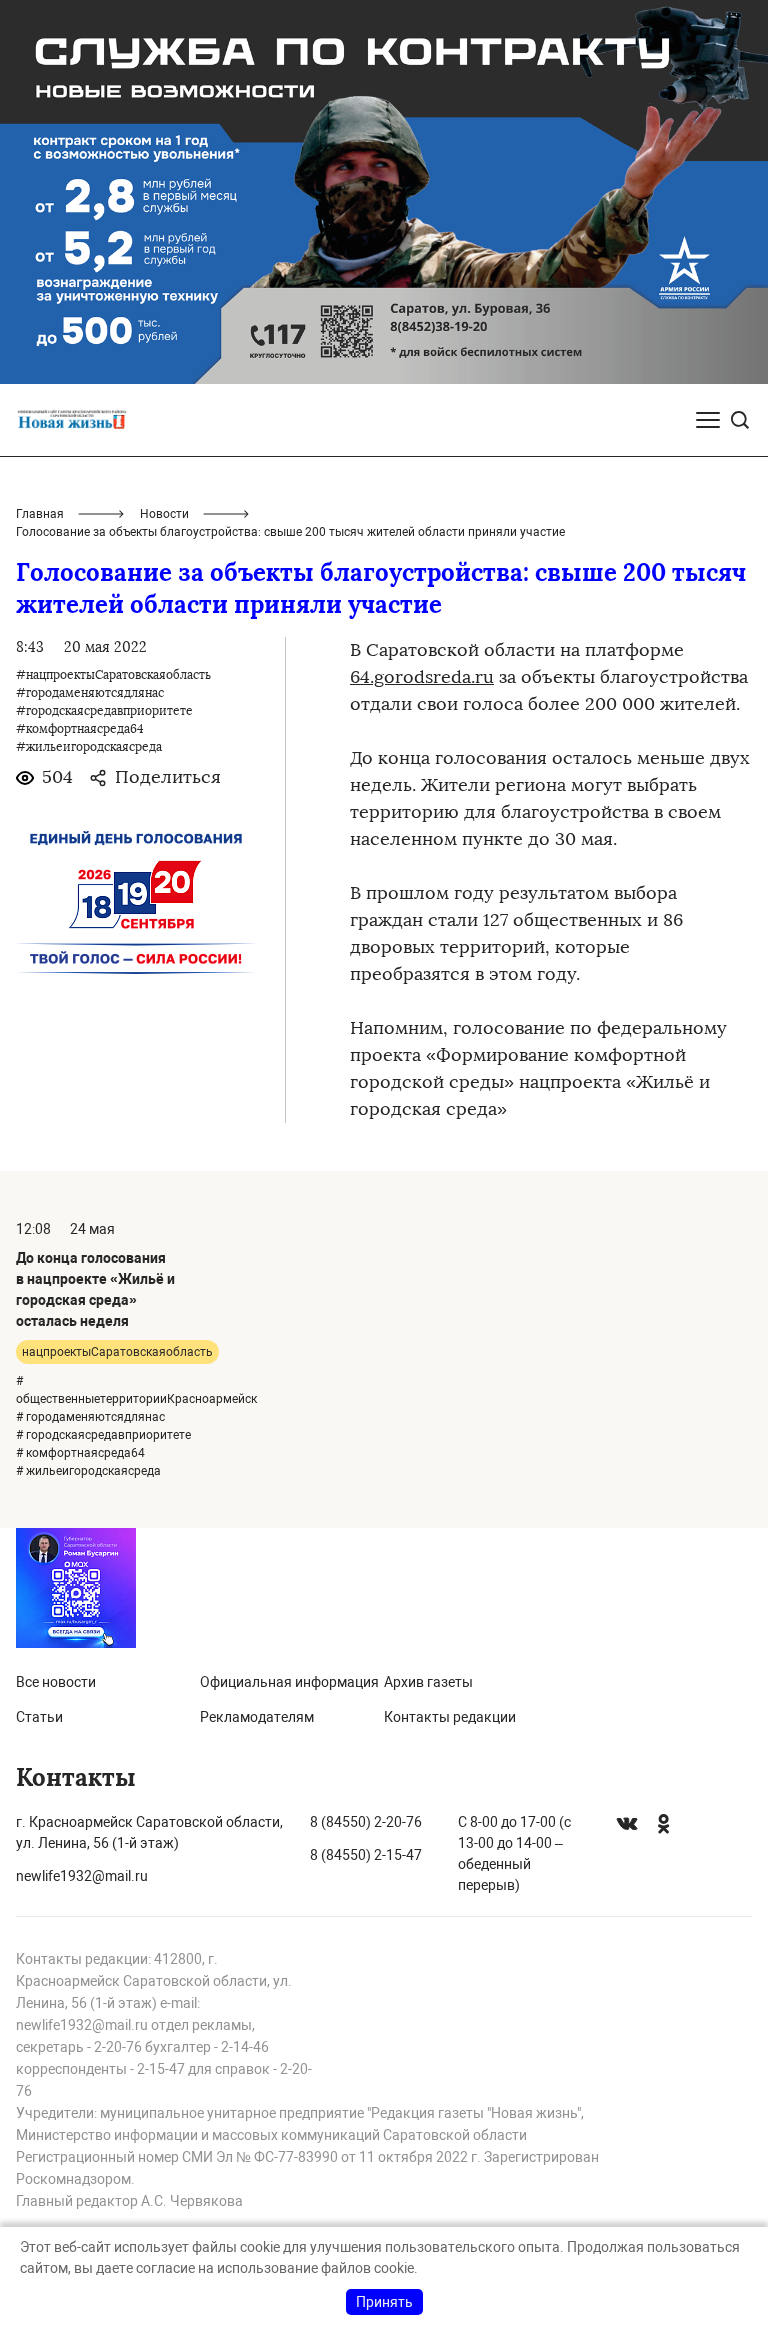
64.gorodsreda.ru (422, 677)
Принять (384, 2302)
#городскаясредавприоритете (104, 711)
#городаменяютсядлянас (90, 693)
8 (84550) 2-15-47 (366, 1855)
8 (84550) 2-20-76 (366, 1822)
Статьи (39, 1717)
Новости (164, 514)
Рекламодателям (257, 1717)
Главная (40, 514)
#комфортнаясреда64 (80, 729)
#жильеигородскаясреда (89, 747)
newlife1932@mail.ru (82, 1876)
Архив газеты (428, 1682)
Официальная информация (289, 1682)
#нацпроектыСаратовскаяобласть (113, 675)
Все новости (56, 1682)
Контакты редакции (450, 1717)
